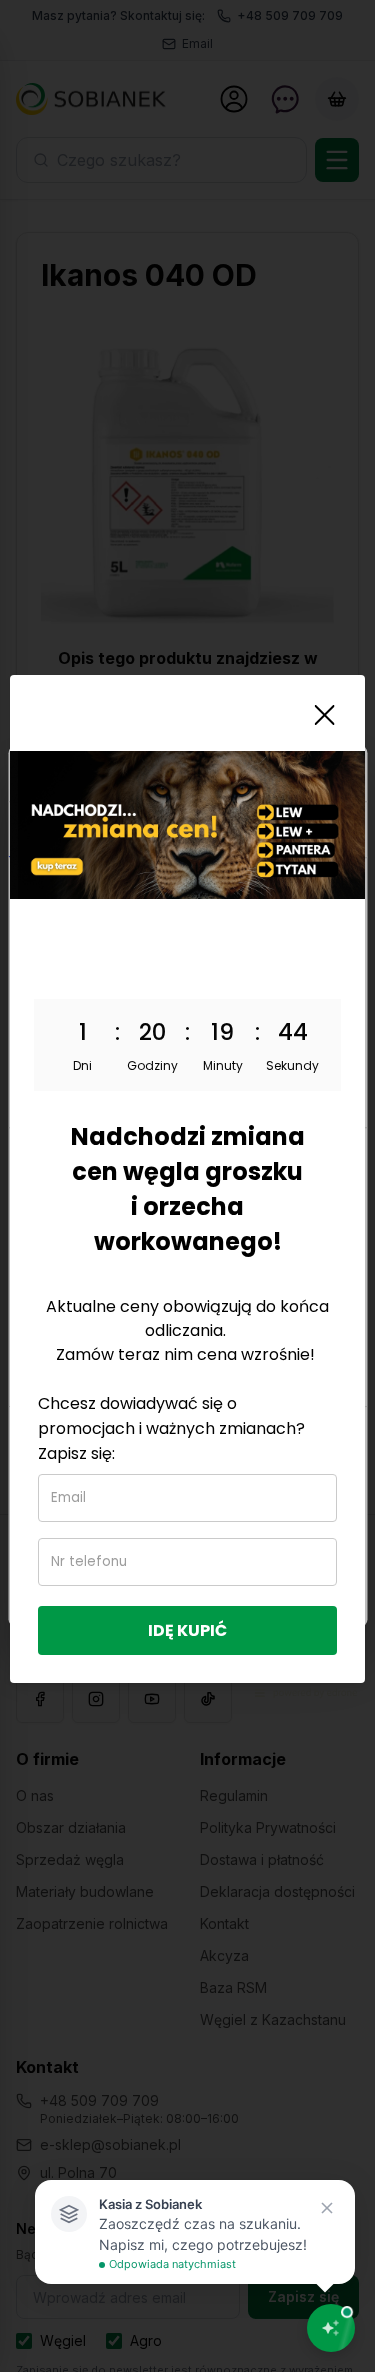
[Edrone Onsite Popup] (187, 1186)
